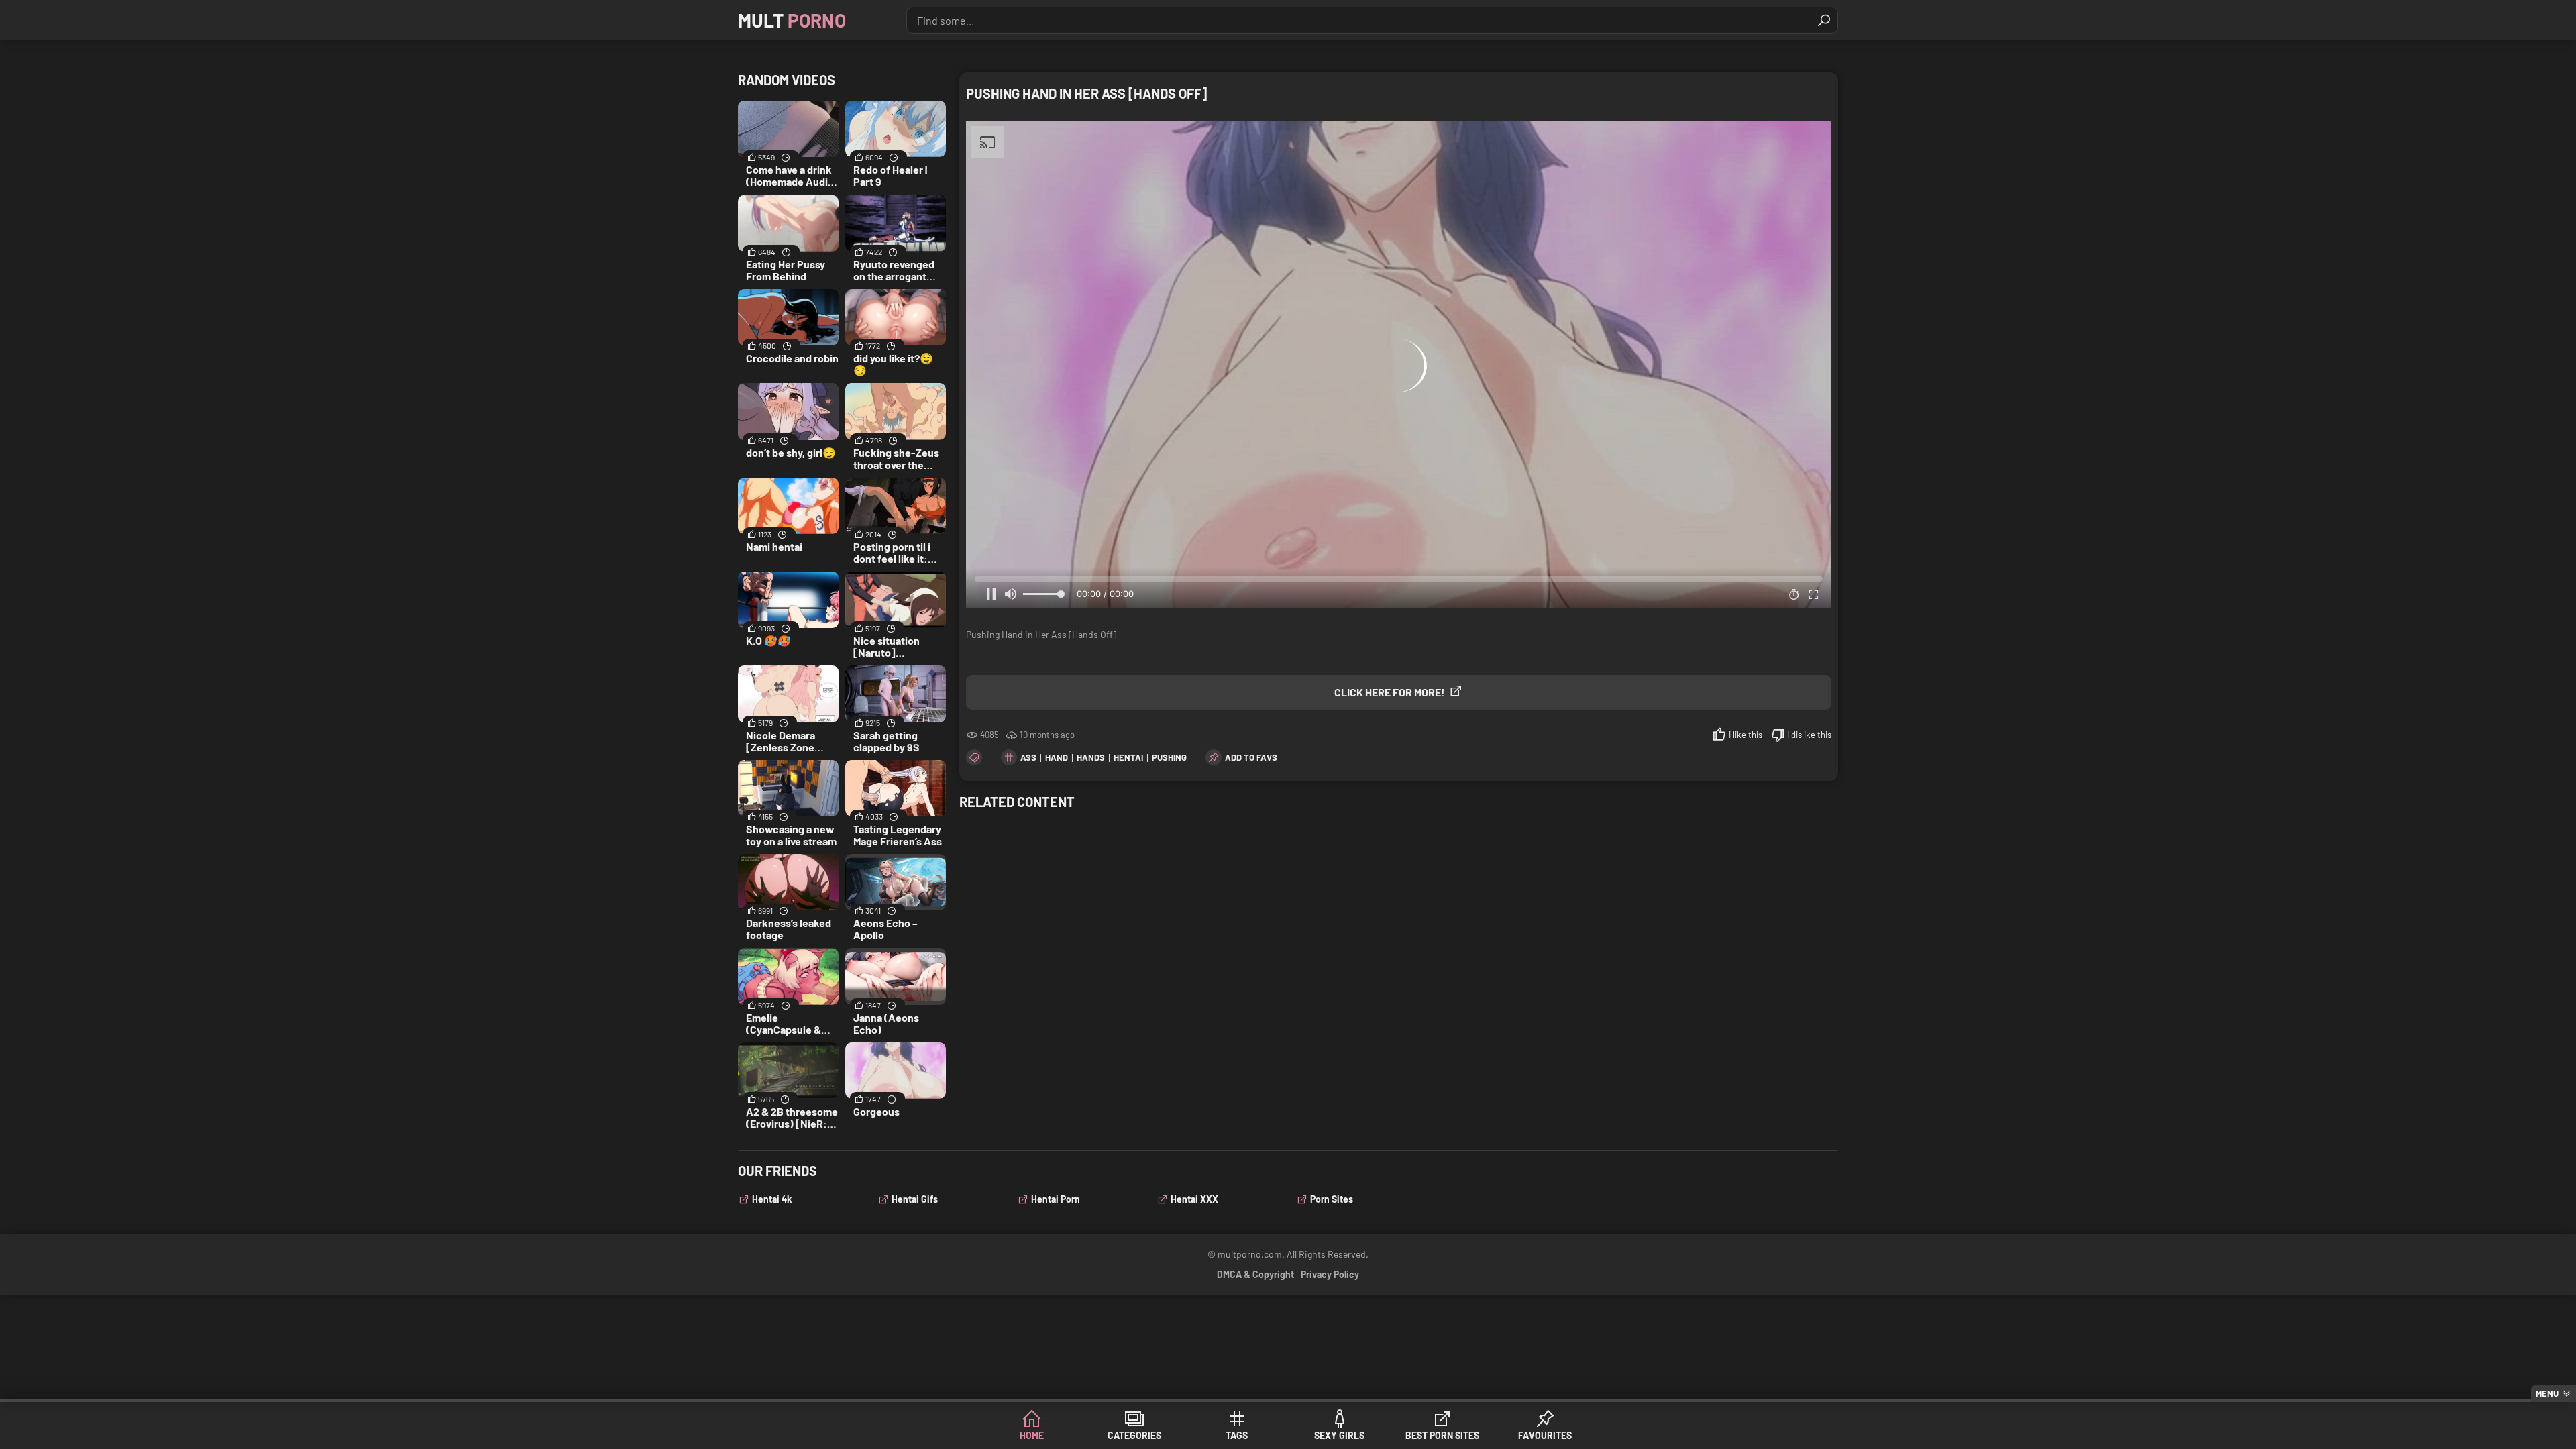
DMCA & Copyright (1255, 1274)
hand (1057, 757)
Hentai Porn (1056, 1199)
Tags (1237, 1435)
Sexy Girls (1339, 1435)
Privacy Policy (1330, 1274)
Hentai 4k (772, 1199)
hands (1091, 757)
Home (1032, 1435)
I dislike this (1809, 735)
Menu (2547, 1393)
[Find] (1824, 20)
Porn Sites (1332, 1199)
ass (1028, 757)
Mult (792, 20)
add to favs (1251, 757)
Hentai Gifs (915, 1199)
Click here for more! (1390, 692)
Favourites (1545, 1435)
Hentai (1128, 757)
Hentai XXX (1194, 1199)
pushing (1169, 757)
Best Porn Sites (1442, 1435)
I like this (1746, 735)
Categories (1134, 1435)
